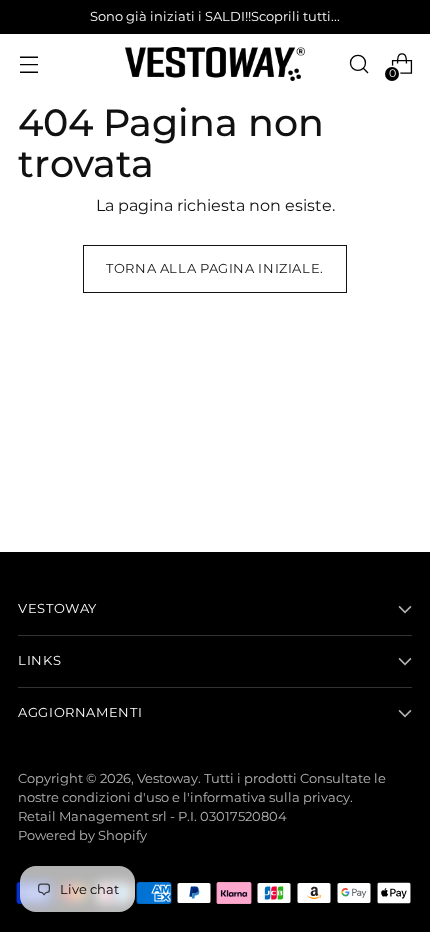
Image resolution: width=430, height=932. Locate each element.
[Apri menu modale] (28, 64)
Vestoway (167, 778)
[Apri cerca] (358, 64)
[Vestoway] (215, 64)
